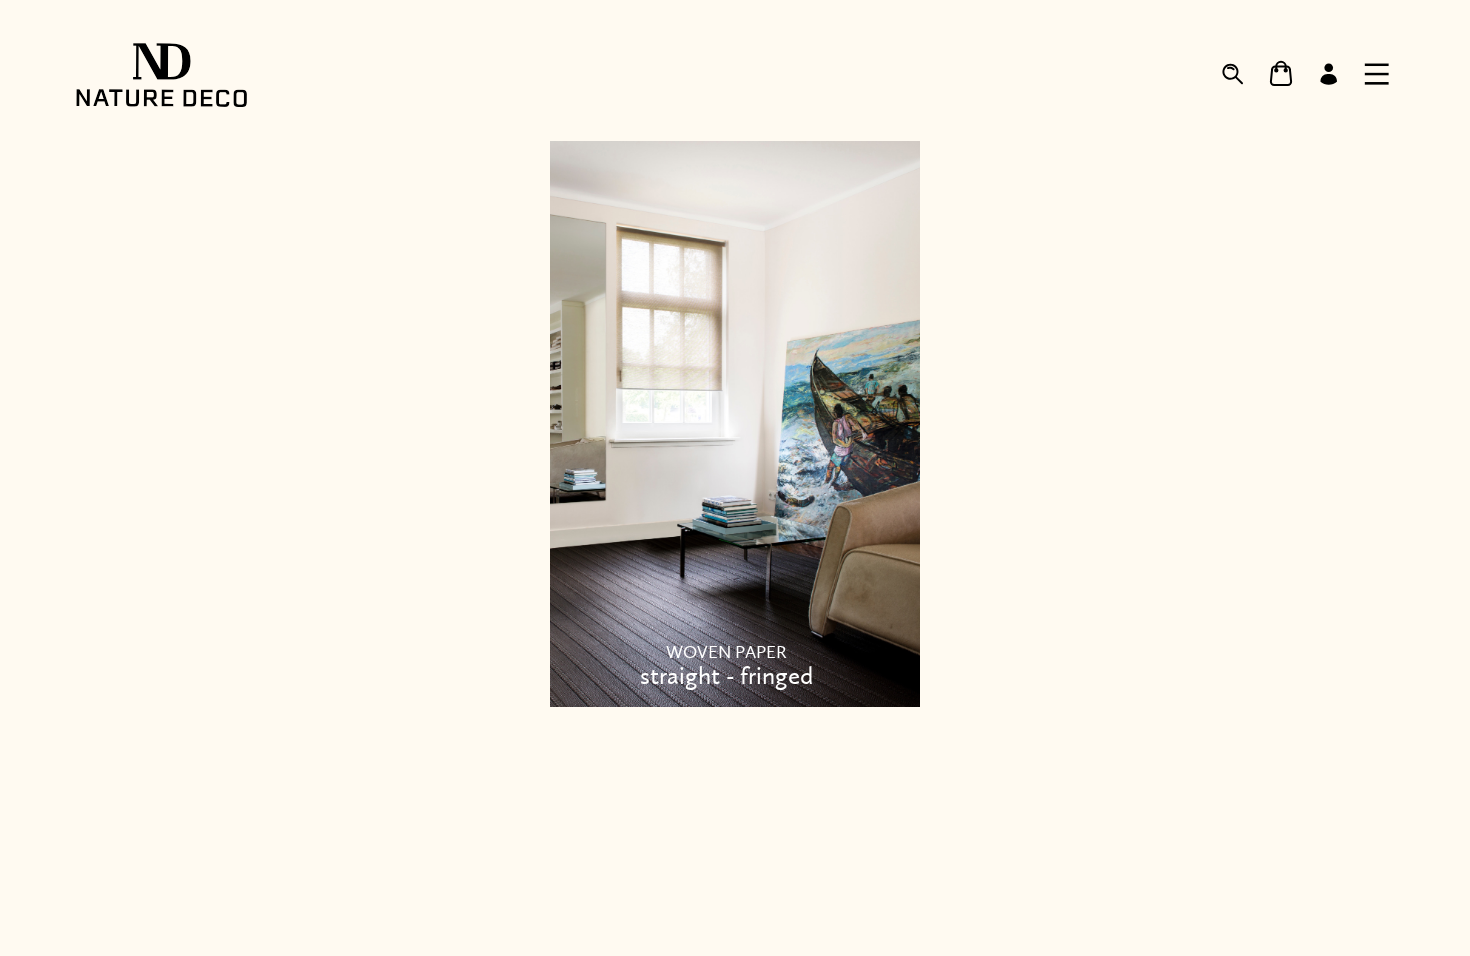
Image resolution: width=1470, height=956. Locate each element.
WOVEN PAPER (726, 666)
